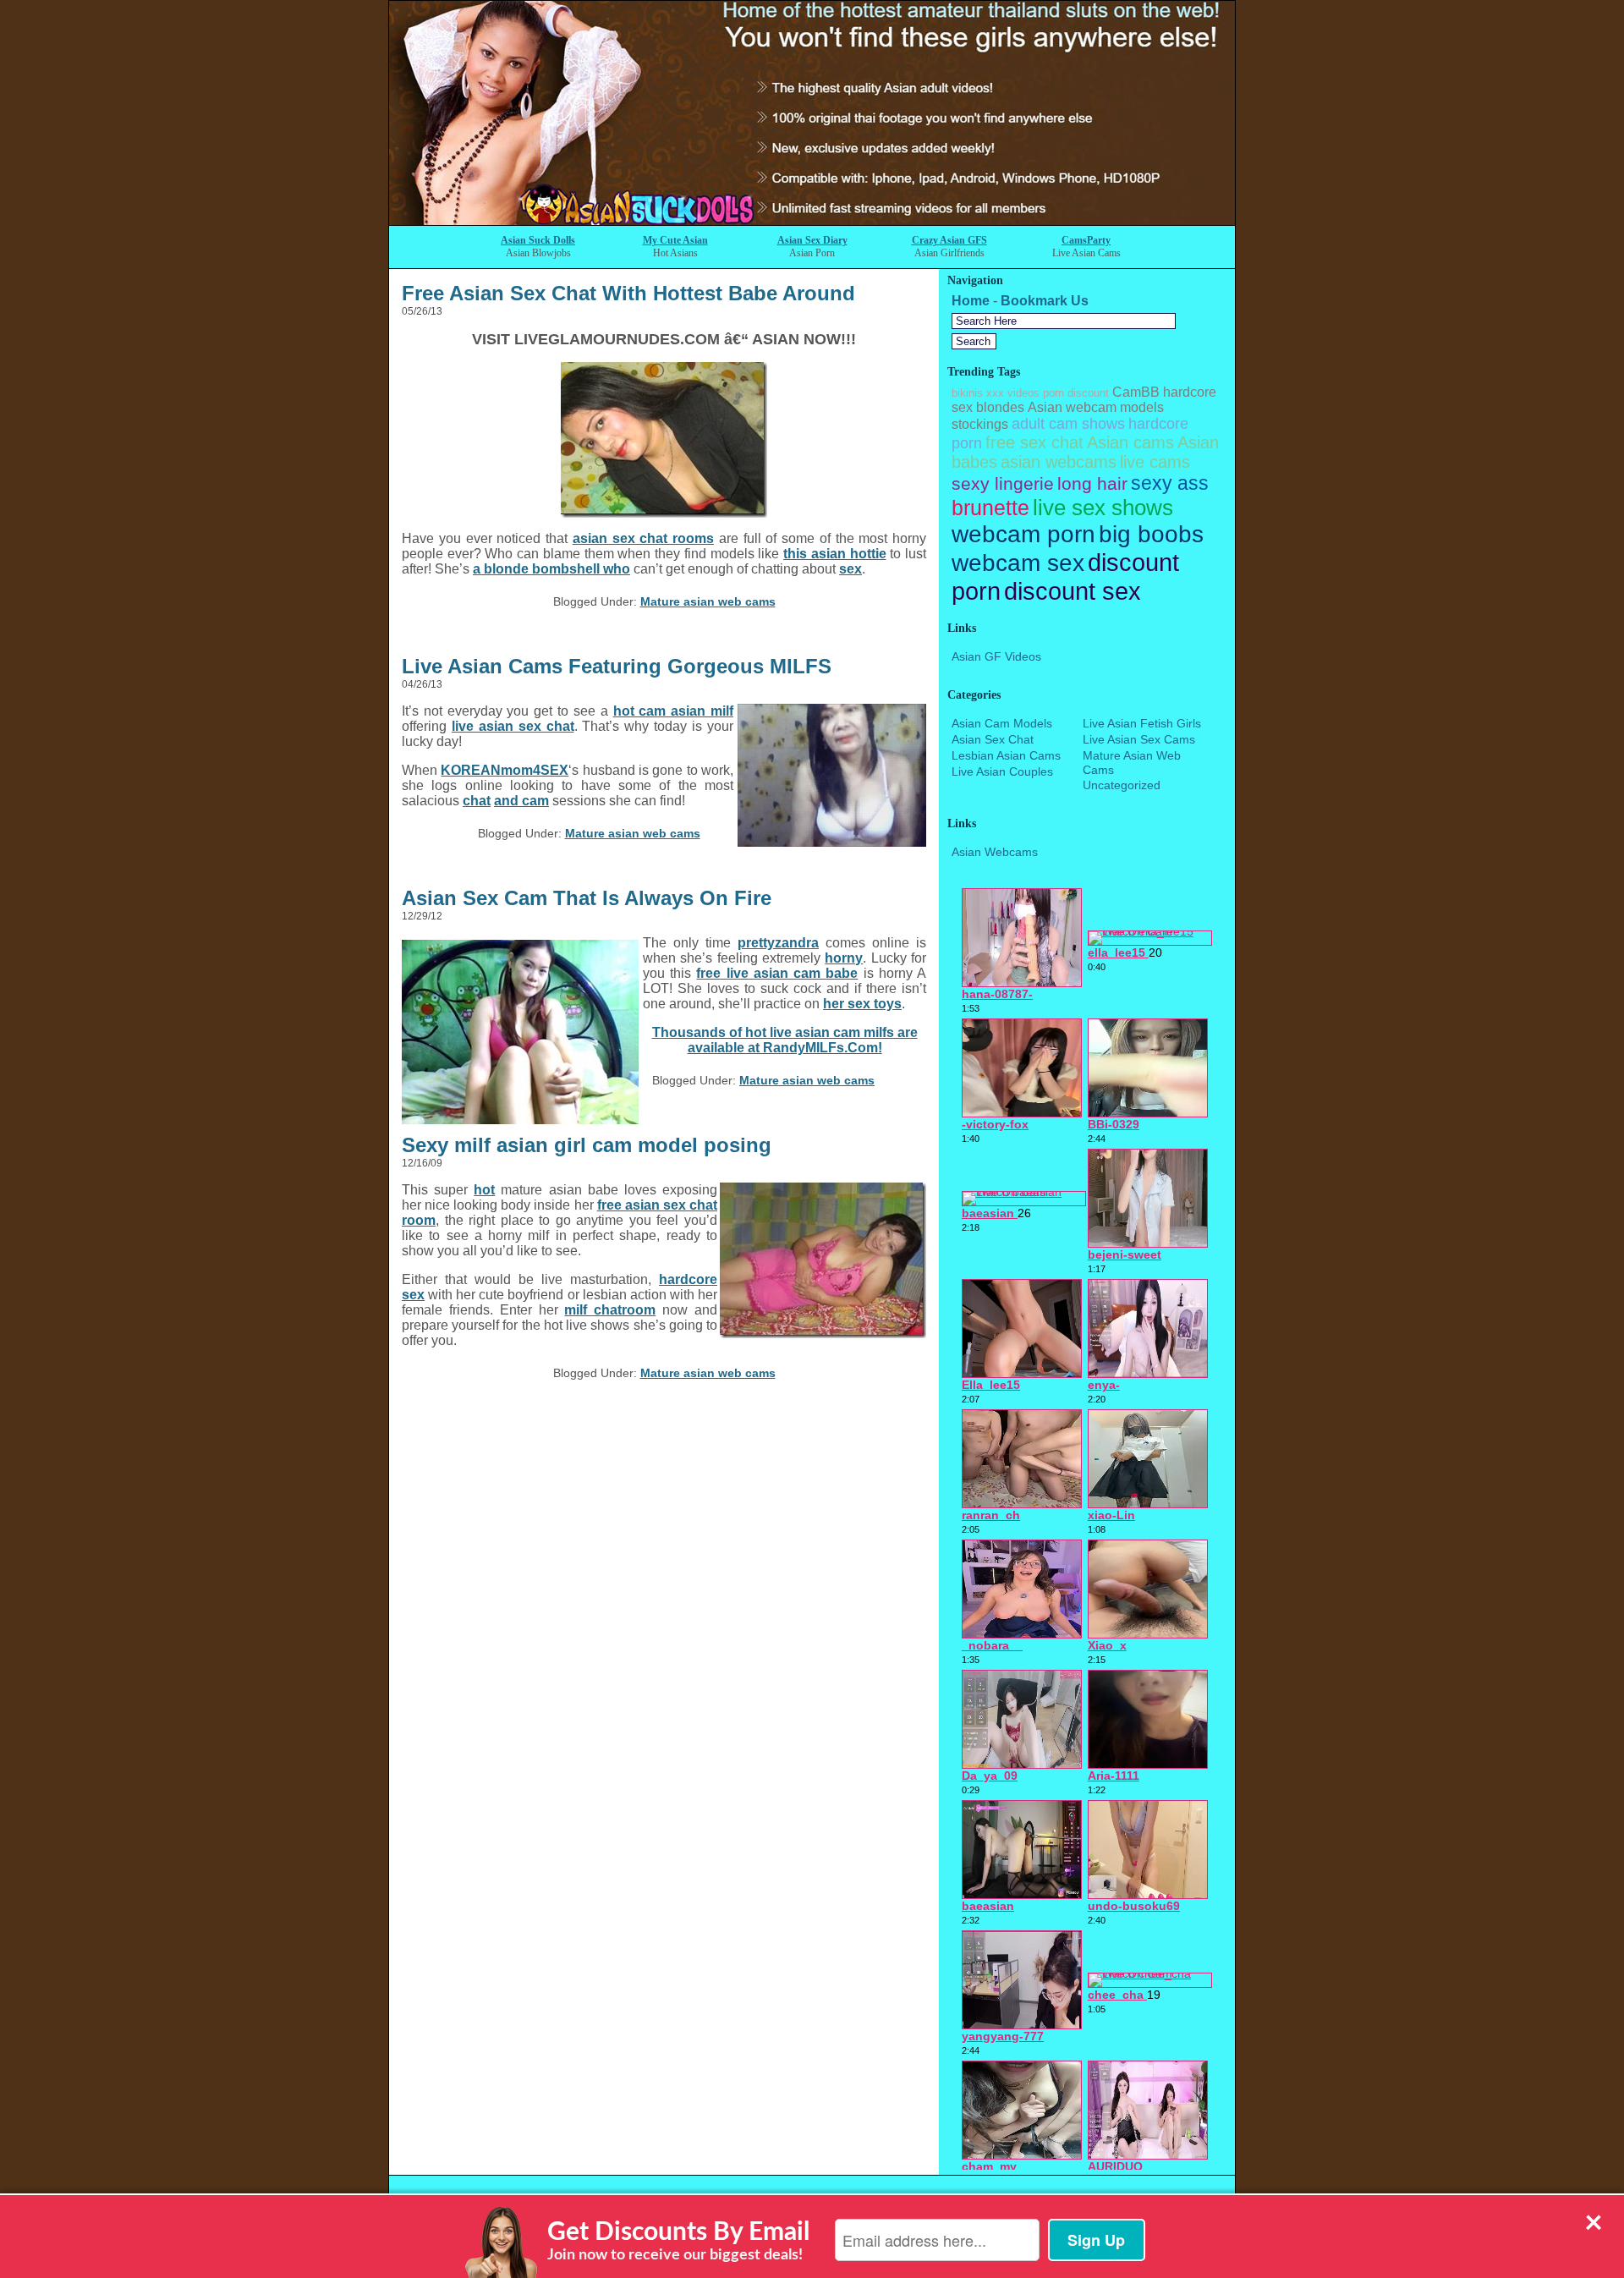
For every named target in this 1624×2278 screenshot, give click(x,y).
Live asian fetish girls (1142, 723)
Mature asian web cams (708, 601)
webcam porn (1023, 534)
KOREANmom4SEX (505, 770)
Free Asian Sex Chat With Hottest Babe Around (628, 293)
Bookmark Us (1045, 301)
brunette (990, 508)
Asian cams (1130, 442)
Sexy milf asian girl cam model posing (587, 1145)
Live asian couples (1002, 771)
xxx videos (1013, 393)
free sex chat (1034, 442)
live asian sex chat (513, 726)
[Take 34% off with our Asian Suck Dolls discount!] (812, 220)
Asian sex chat (993, 739)
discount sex (1073, 591)
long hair (1092, 483)
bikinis (967, 393)
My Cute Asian (675, 240)
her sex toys (862, 1004)
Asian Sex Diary (812, 240)
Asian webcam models (1096, 407)
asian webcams (1059, 462)
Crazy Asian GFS (949, 240)
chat (477, 801)
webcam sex (1018, 563)
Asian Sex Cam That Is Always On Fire (587, 898)
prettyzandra (778, 943)
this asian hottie (834, 554)
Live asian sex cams (1139, 739)
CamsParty (1086, 240)
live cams (1155, 462)
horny (844, 958)
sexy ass (1170, 483)
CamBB (1136, 392)
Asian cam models (1002, 723)
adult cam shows (1068, 424)
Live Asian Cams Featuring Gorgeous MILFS (617, 666)
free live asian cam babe (777, 973)
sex (850, 569)
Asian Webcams (995, 852)
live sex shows (1103, 508)
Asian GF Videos (996, 656)
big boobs (1151, 534)
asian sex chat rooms (643, 538)
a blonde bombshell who (551, 569)
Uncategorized (1122, 785)
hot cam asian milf (673, 711)
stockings (980, 424)
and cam (521, 801)
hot (484, 1190)
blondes (1000, 407)
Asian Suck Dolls (538, 240)
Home (971, 301)
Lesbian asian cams (1006, 755)
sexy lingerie (1003, 483)
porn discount (1076, 393)
